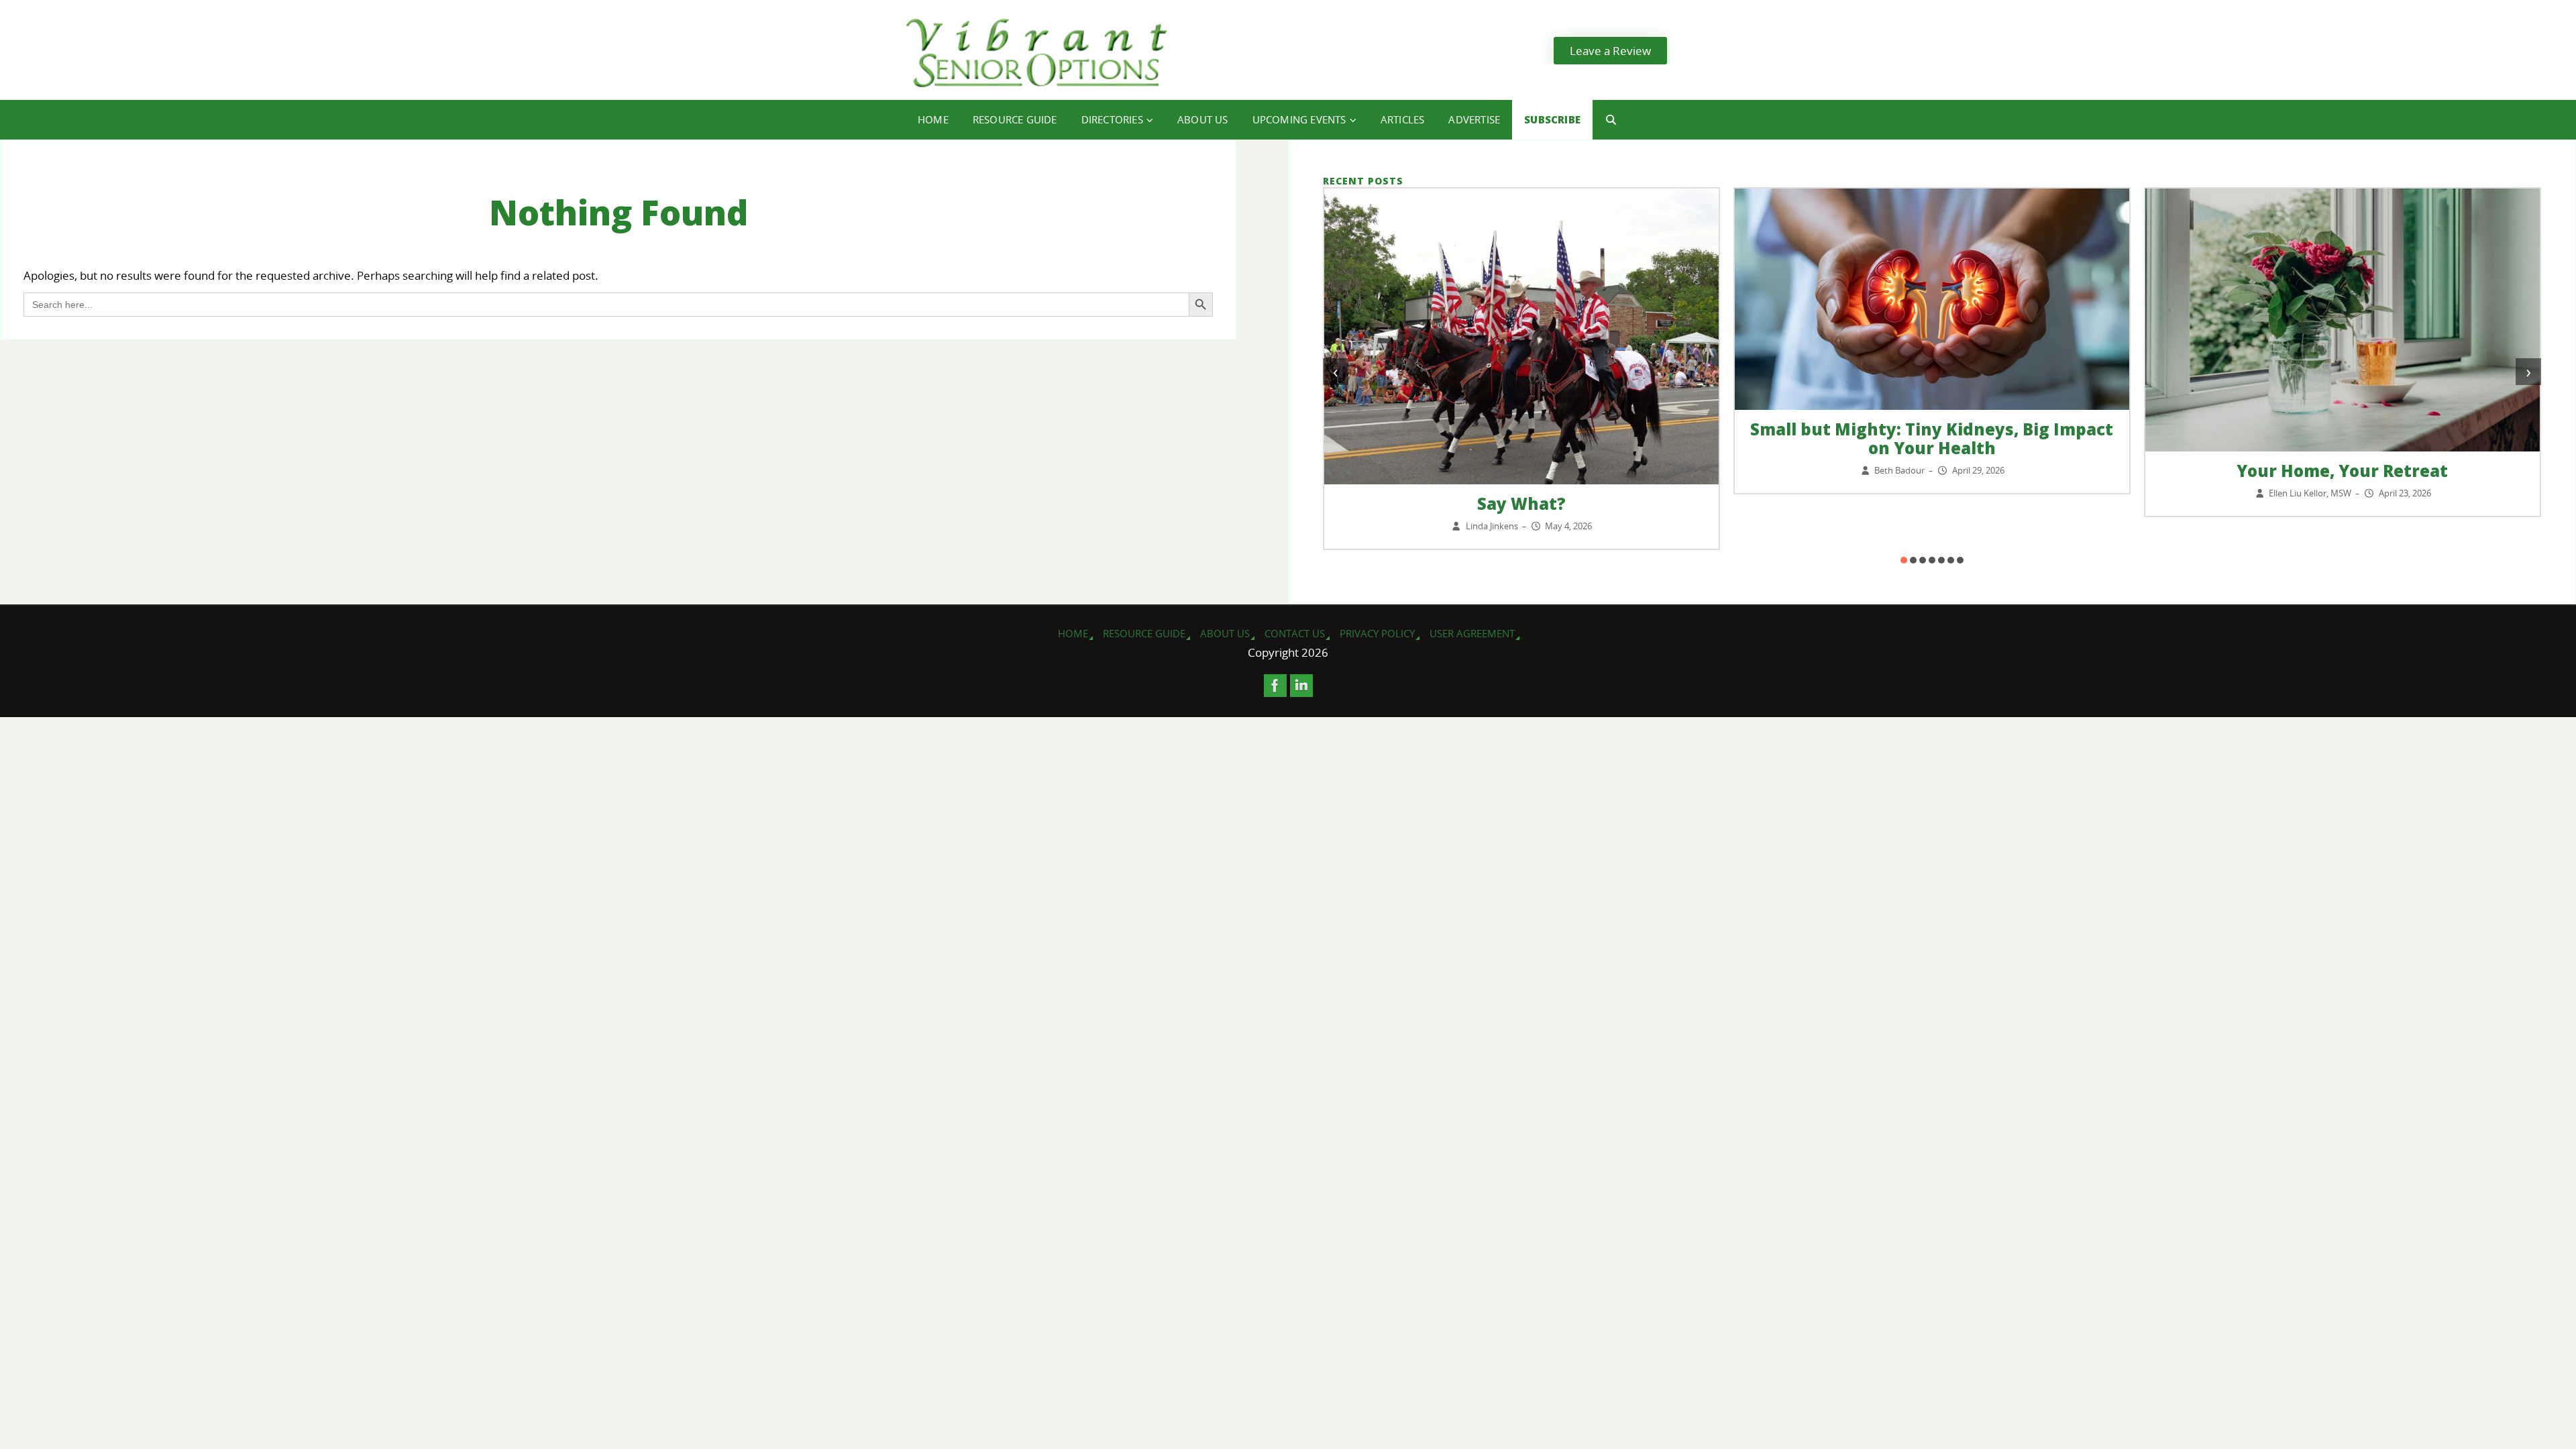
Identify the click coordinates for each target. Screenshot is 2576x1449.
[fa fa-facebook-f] (1275, 686)
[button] (1904, 560)
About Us (1225, 633)
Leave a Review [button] (1610, 51)
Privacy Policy (1377, 633)
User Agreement (1472, 633)
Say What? (1521, 503)
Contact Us (1295, 633)
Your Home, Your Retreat (2342, 471)
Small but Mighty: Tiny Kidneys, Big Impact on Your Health (1932, 438)
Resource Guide (1144, 633)
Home (1073, 633)
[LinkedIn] (1301, 686)
